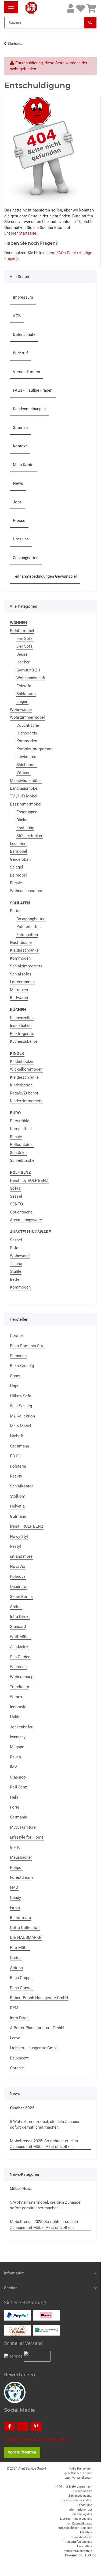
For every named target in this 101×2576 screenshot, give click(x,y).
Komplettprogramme (35, 749)
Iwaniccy (18, 1737)
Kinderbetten (21, 1085)
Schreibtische (22, 1160)
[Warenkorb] (91, 9)
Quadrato (18, 1587)
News (18, 483)
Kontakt (20, 446)
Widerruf (20, 353)
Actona (16, 1968)
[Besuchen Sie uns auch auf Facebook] (10, 2427)
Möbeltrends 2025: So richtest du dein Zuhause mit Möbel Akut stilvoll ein (44, 2144)
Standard (18, 1627)
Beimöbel (18, 875)
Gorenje (17, 2068)
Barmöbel (19, 851)
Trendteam (19, 1687)
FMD (14, 1887)
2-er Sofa (24, 639)
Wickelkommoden (26, 1069)
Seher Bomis (21, 1597)
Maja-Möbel (21, 1426)
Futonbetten (27, 935)
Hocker (23, 662)
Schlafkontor (21, 1486)
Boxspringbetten (31, 919)
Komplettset (21, 1129)
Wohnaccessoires (26, 891)
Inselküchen (21, 1026)
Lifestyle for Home (27, 1837)
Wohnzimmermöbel (27, 717)
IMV (14, 1767)
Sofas (15, 1188)
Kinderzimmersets (26, 1101)
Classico (18, 1777)
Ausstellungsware (26, 1220)
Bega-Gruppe (21, 1978)
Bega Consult (22, 1988)
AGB (17, 316)
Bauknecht (19, 2058)
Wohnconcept (22, 1677)
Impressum (23, 297)
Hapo (15, 1386)
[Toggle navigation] (11, 5)
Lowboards (26, 757)
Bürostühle (20, 1121)
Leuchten (18, 844)
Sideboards (26, 765)
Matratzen (19, 990)
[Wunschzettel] (81, 9)
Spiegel (17, 867)
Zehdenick (19, 1647)
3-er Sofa (24, 646)
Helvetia (17, 1506)
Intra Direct (20, 2018)
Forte (15, 1807)
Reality (16, 1476)
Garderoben (20, 859)
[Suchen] (90, 23)
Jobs (17, 502)
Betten (16, 911)
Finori (15, 1907)
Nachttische (21, 942)
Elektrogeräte (22, 1034)
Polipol (16, 1868)
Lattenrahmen (22, 982)
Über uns (21, 539)
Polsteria (18, 1466)
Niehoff (17, 1436)
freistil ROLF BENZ (27, 1526)
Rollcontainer (22, 1145)
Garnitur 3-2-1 (28, 670)
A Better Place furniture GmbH (37, 2028)
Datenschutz (24, 335)
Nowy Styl (19, 1536)
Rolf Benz (18, 1787)
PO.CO (16, 1456)
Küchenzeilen (22, 1018)
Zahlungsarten (26, 558)
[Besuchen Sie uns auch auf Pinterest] (36, 2427)
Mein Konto (23, 465)
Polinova (18, 1576)
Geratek (17, 1336)
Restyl (15, 1546)
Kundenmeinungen (29, 409)
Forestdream (21, 1877)
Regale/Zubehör (24, 1093)
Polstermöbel (22, 631)
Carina (16, 1958)
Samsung (18, 1356)
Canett (16, 1376)
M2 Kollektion (22, 1416)
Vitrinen (23, 773)
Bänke (22, 820)
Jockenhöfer (21, 1727)
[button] (71, 9)
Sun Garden (20, 1657)
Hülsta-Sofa (21, 1396)
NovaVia (18, 1567)
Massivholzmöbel (26, 781)
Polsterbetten (28, 927)
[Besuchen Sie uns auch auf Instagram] (23, 2427)
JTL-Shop (90, 2555)
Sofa (14, 1248)
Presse (19, 521)
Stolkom (18, 1496)
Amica (16, 1607)
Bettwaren (19, 998)
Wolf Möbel (20, 1637)
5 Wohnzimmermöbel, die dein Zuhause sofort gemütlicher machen (45, 2124)
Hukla (15, 1717)
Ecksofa (24, 686)
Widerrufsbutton (22, 2452)
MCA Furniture (23, 1827)
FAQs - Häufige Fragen (33, 390)
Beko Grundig (22, 1366)
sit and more (21, 1556)
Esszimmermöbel (26, 804)
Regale (16, 883)
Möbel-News (21, 2189)
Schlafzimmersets (26, 966)
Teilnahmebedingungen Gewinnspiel (45, 576)
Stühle (16, 1271)
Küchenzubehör (24, 1041)
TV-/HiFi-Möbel (24, 796)
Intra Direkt (20, 1617)
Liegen (22, 701)
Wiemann (18, 1667)
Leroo (15, 2038)
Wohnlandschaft (31, 678)
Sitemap (20, 428)
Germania (19, 1817)
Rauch (15, 1757)
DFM (14, 2008)
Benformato (21, 1918)
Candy (15, 1898)
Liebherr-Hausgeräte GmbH (34, 2048)
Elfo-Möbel (20, 1948)
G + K (15, 1847)
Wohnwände (21, 710)
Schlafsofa (26, 694)
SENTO (16, 1204)
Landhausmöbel (24, 788)
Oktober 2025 (22, 2108)
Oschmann (19, 1446)
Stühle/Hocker (29, 836)
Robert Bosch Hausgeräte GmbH (39, 1998)
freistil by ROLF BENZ (29, 1181)
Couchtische (28, 725)
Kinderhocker (22, 1061)
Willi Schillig (21, 1406)
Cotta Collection (25, 1928)
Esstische (25, 828)
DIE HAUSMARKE (26, 1937)
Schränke (18, 1153)
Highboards (27, 733)
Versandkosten (26, 372)
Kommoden (27, 741)
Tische (16, 1264)
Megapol (18, 1747)
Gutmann (18, 1516)
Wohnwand (20, 1256)
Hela (14, 1797)
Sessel (22, 654)
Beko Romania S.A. (27, 1346)
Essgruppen (27, 812)
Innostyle (18, 1707)
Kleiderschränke (24, 950)
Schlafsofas (21, 974)
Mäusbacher (21, 1857)
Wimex (16, 1697)
